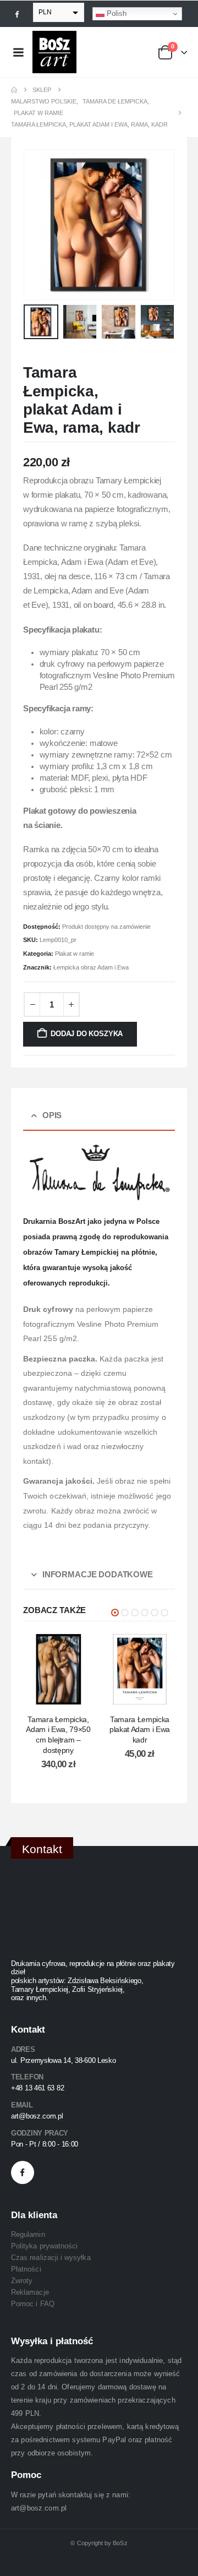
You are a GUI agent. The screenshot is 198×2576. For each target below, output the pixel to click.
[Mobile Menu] (18, 52)
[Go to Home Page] (14, 90)
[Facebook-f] (23, 2172)
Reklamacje (30, 2292)
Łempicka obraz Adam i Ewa (91, 967)
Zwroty (22, 2281)
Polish (116, 13)
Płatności (26, 2269)
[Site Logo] (54, 52)
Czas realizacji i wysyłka (51, 2258)
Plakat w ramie (75, 954)
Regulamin (28, 2234)
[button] (37, 225)
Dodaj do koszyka (87, 1034)
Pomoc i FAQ (33, 2304)
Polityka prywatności (44, 2246)
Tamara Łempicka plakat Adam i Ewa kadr (140, 1730)
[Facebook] (17, 14)
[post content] (58, 1669)
